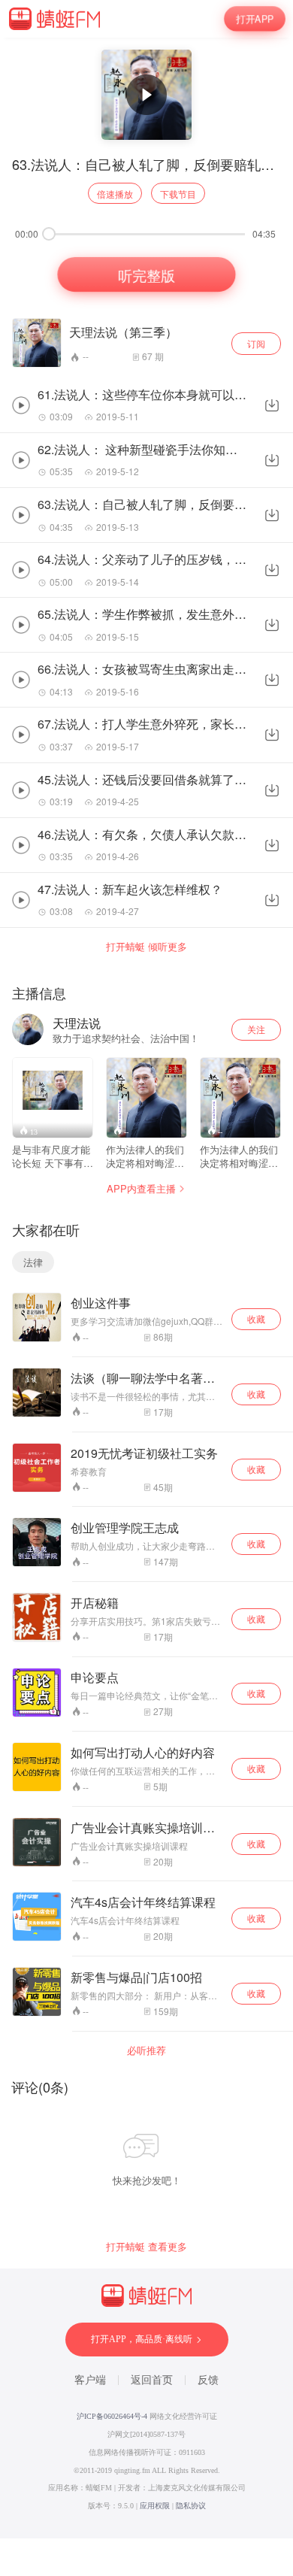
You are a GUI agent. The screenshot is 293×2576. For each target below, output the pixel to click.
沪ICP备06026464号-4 (112, 2416)
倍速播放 (115, 194)
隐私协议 (191, 2506)
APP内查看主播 (141, 1188)
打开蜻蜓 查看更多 (146, 2247)
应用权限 (155, 2506)
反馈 (208, 2380)
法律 (33, 1262)
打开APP (255, 18)
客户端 (90, 2380)
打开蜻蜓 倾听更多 (146, 947)
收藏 (256, 1318)
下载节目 (178, 194)
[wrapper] (146, 1288)
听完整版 (146, 274)
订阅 (256, 343)
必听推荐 (146, 2050)
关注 (256, 1029)
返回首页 (152, 2380)
